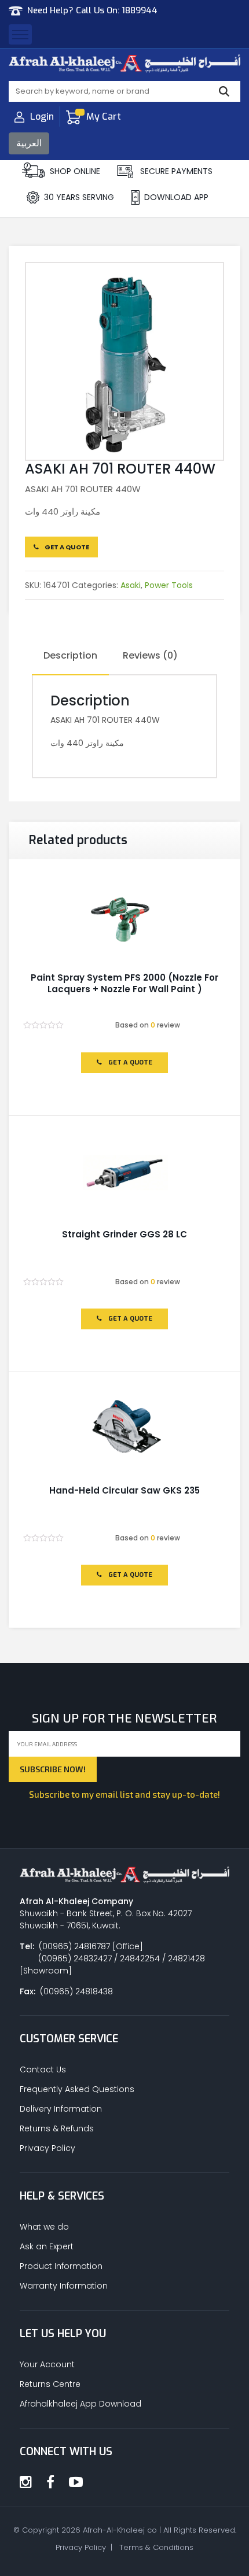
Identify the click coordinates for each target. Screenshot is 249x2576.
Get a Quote (66, 547)
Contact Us (43, 2069)
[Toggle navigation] (20, 34)
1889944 (140, 10)
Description (70, 655)
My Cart (104, 117)
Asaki (131, 585)
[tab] (70, 656)
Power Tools (169, 585)
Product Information (61, 2266)
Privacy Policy (47, 2148)
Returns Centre (50, 2384)
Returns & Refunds (57, 2128)
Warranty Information (64, 2286)
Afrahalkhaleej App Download (80, 2404)
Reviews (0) (150, 655)
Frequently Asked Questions (77, 2089)
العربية (29, 143)
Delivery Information (61, 2109)
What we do (44, 2227)
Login (42, 117)
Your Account (47, 2364)
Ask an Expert (47, 2246)
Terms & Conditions (156, 2547)
